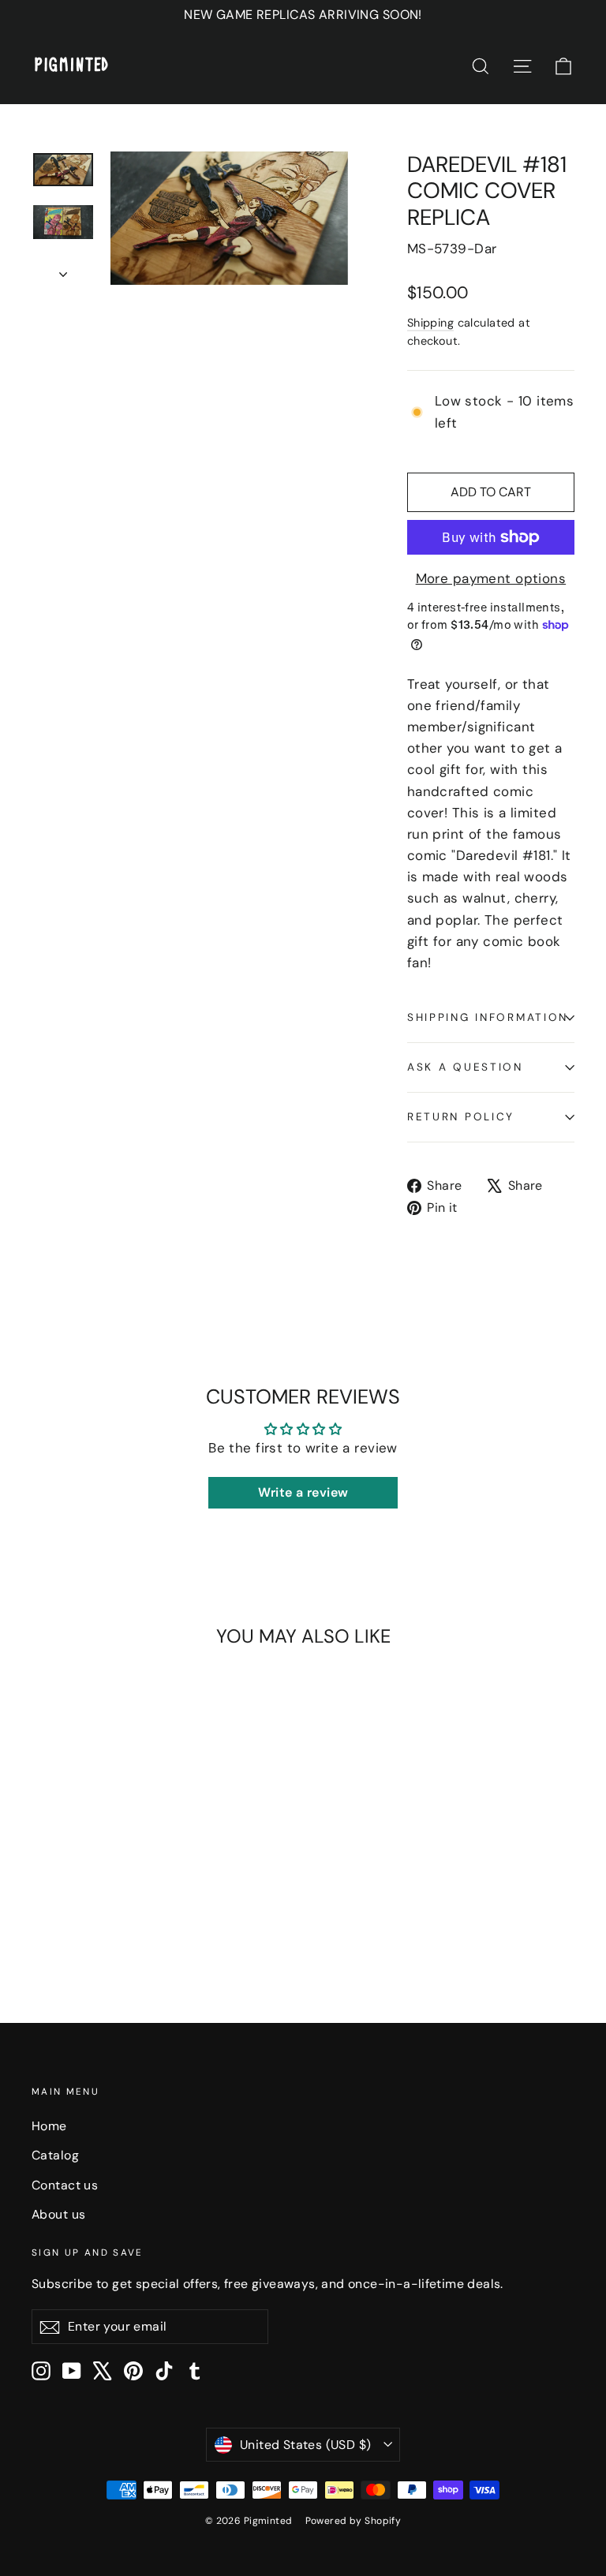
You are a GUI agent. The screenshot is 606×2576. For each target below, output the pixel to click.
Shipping (430, 323)
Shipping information (488, 1017)
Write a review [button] (303, 1492)
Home (49, 2126)
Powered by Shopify (353, 2521)
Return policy (461, 1117)
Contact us (65, 2185)
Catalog (55, 2155)
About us (58, 2214)
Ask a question (465, 1067)
